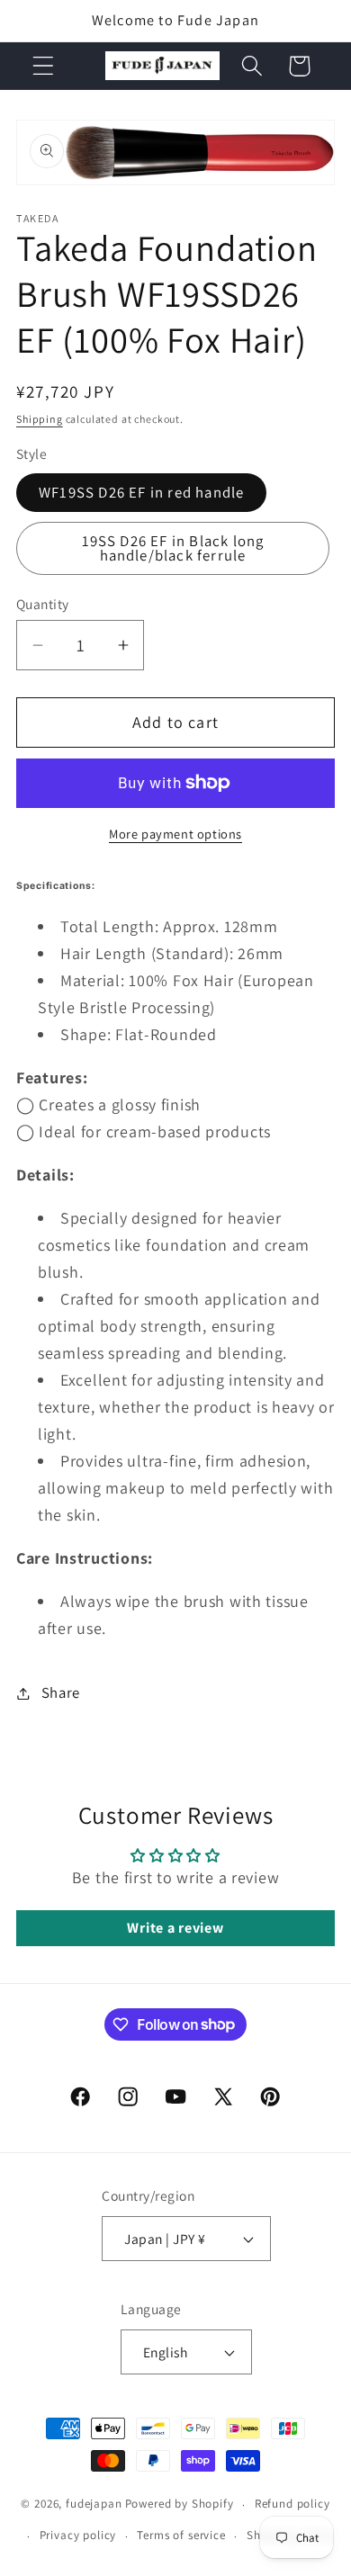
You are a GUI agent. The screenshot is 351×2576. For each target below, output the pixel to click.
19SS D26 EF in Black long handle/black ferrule (173, 548)
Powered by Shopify (180, 2504)
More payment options (175, 834)
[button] (44, 66)
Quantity (43, 604)
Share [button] (61, 1692)
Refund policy (292, 2504)
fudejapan (94, 2504)
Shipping (40, 419)
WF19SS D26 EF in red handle (141, 492)
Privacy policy (78, 2535)
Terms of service (181, 2535)
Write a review (175, 1928)
